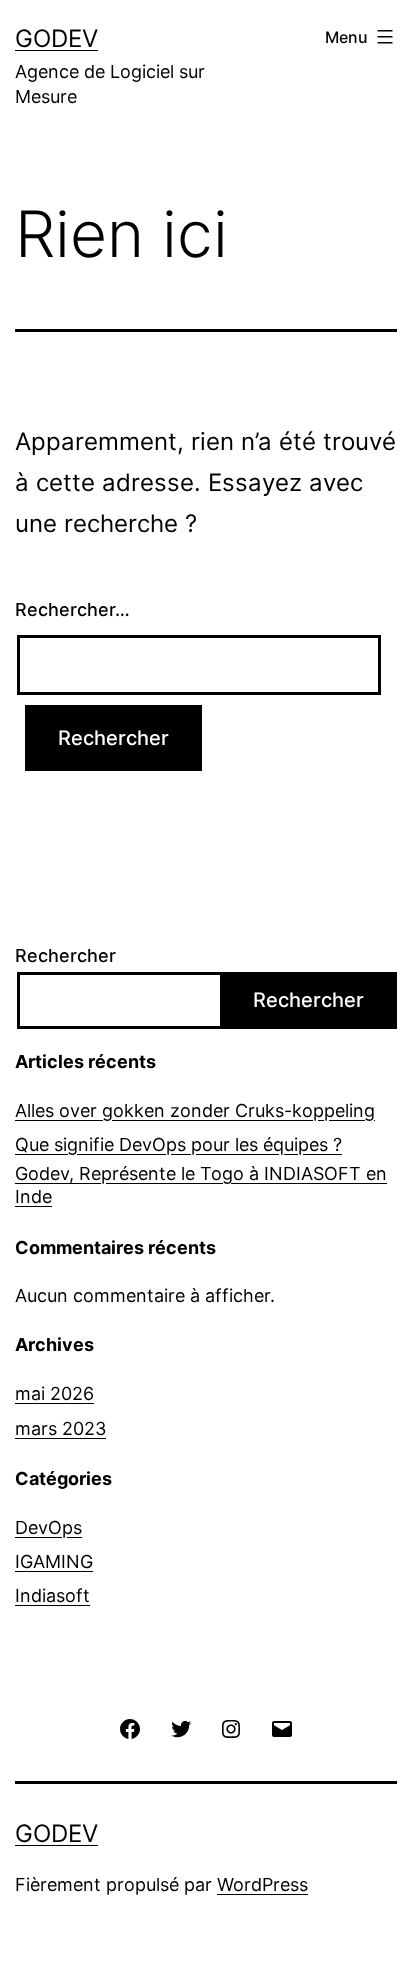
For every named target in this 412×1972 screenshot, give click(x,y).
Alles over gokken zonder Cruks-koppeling (195, 1110)
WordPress (262, 1884)
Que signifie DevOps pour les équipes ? (178, 1144)
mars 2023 (60, 1428)
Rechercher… (72, 609)
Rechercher (65, 955)
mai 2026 (54, 1393)
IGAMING (54, 1561)
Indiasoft (52, 1595)
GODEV (56, 38)
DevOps (48, 1527)
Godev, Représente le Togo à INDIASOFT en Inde (201, 1185)
